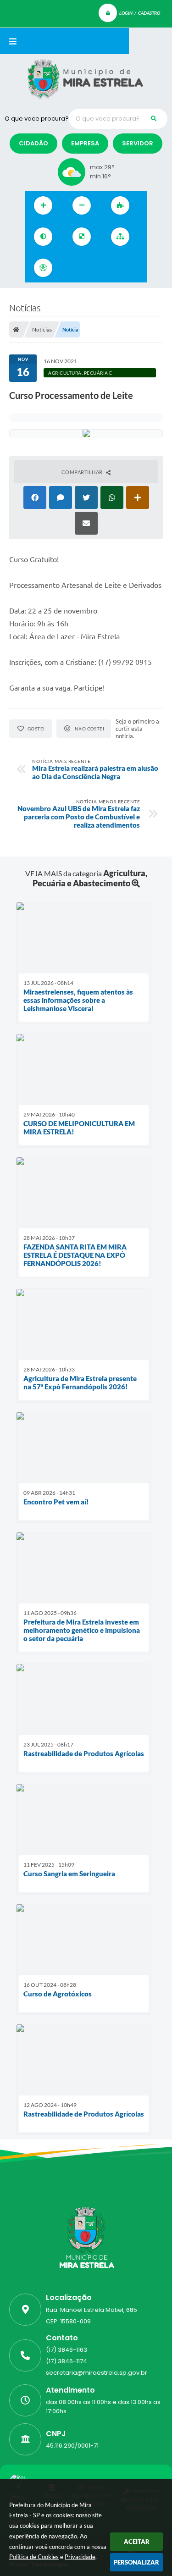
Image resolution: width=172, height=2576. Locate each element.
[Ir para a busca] (113, 268)
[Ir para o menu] (93, 268)
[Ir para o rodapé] (133, 268)
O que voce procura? (37, 119)
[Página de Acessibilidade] (43, 268)
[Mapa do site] (120, 237)
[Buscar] (154, 119)
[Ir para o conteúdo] (72, 268)
